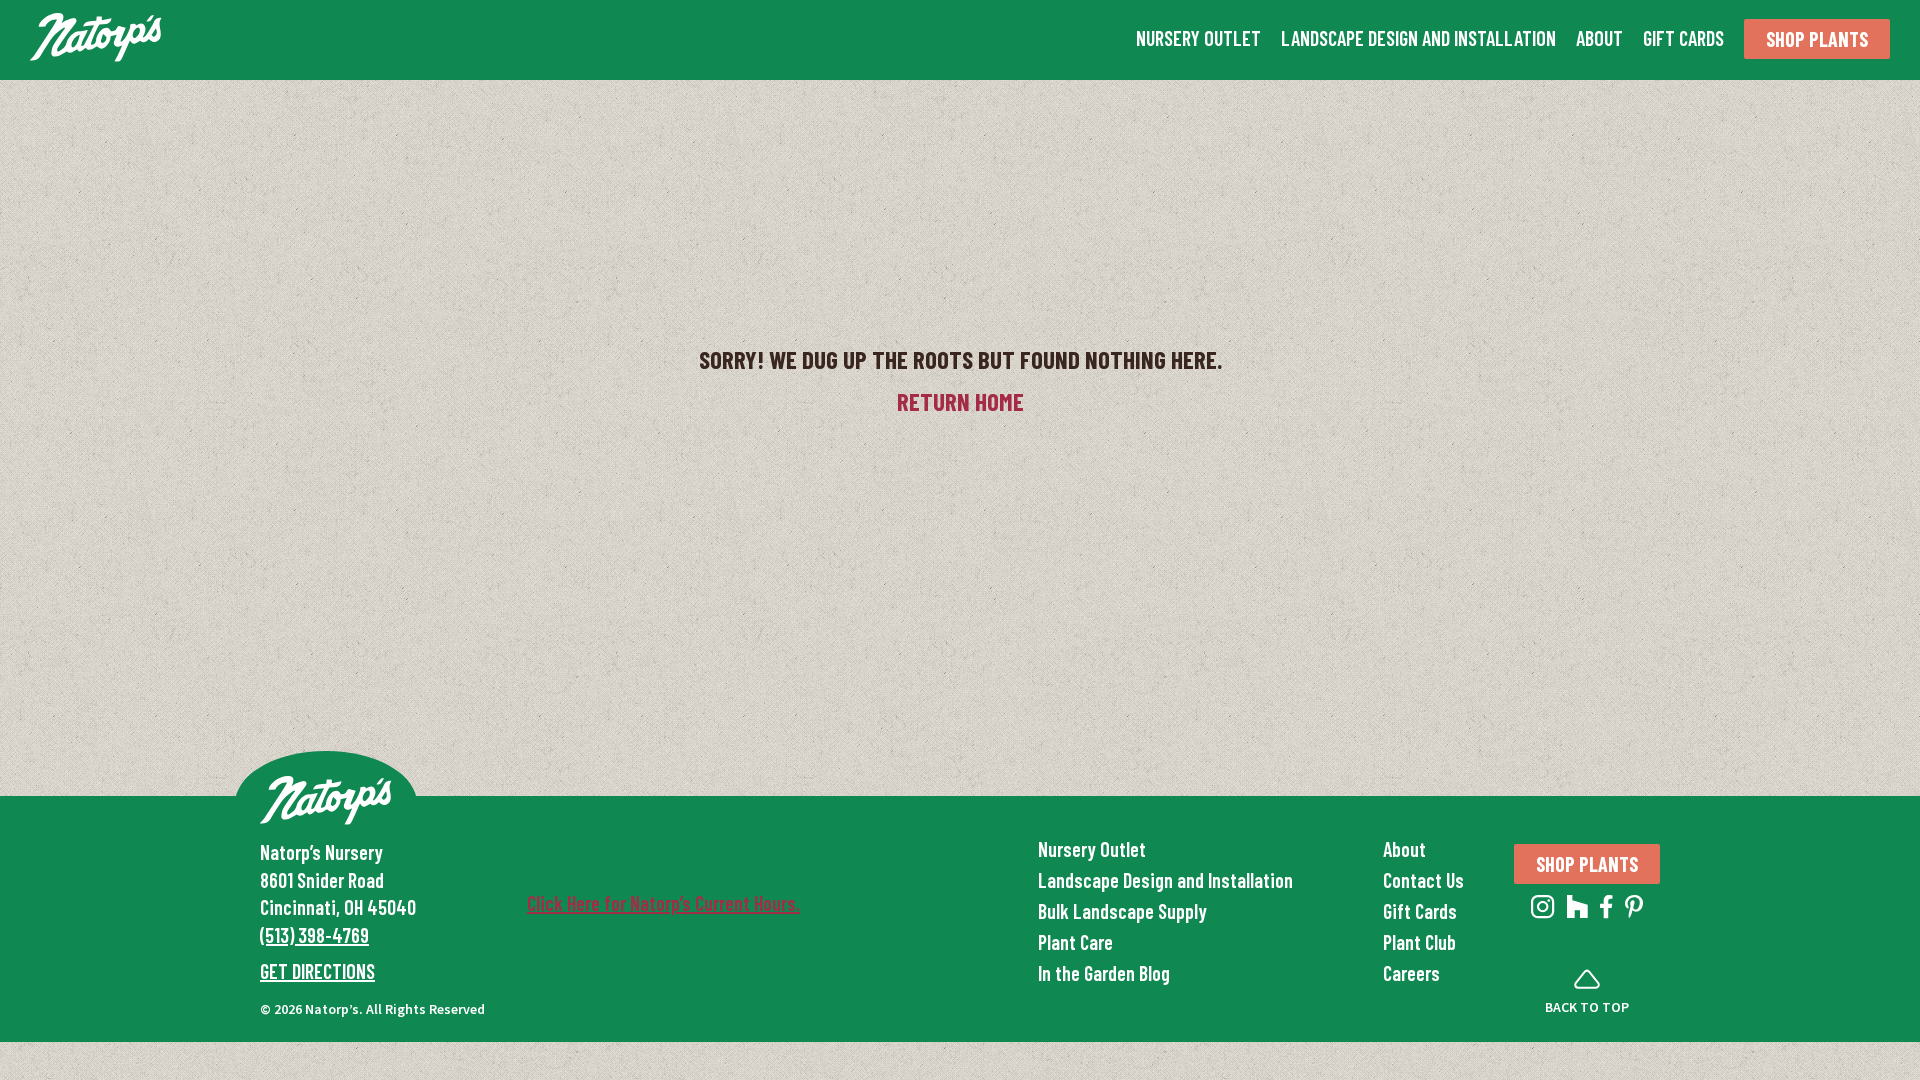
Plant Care (1075, 942)
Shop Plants (1817, 39)
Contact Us (1423, 880)
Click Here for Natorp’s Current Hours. (663, 903)
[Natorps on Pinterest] (1634, 911)
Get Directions (317, 971)
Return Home (960, 401)
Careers (1411, 973)
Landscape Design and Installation (1418, 38)
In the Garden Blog (1104, 973)
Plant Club (1419, 942)
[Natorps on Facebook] (1606, 911)
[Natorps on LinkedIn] (1543, 911)
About (1599, 38)
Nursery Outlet (1198, 38)
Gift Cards (1683, 38)
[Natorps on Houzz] (1577, 911)
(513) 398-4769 (314, 935)
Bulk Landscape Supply (1122, 911)
